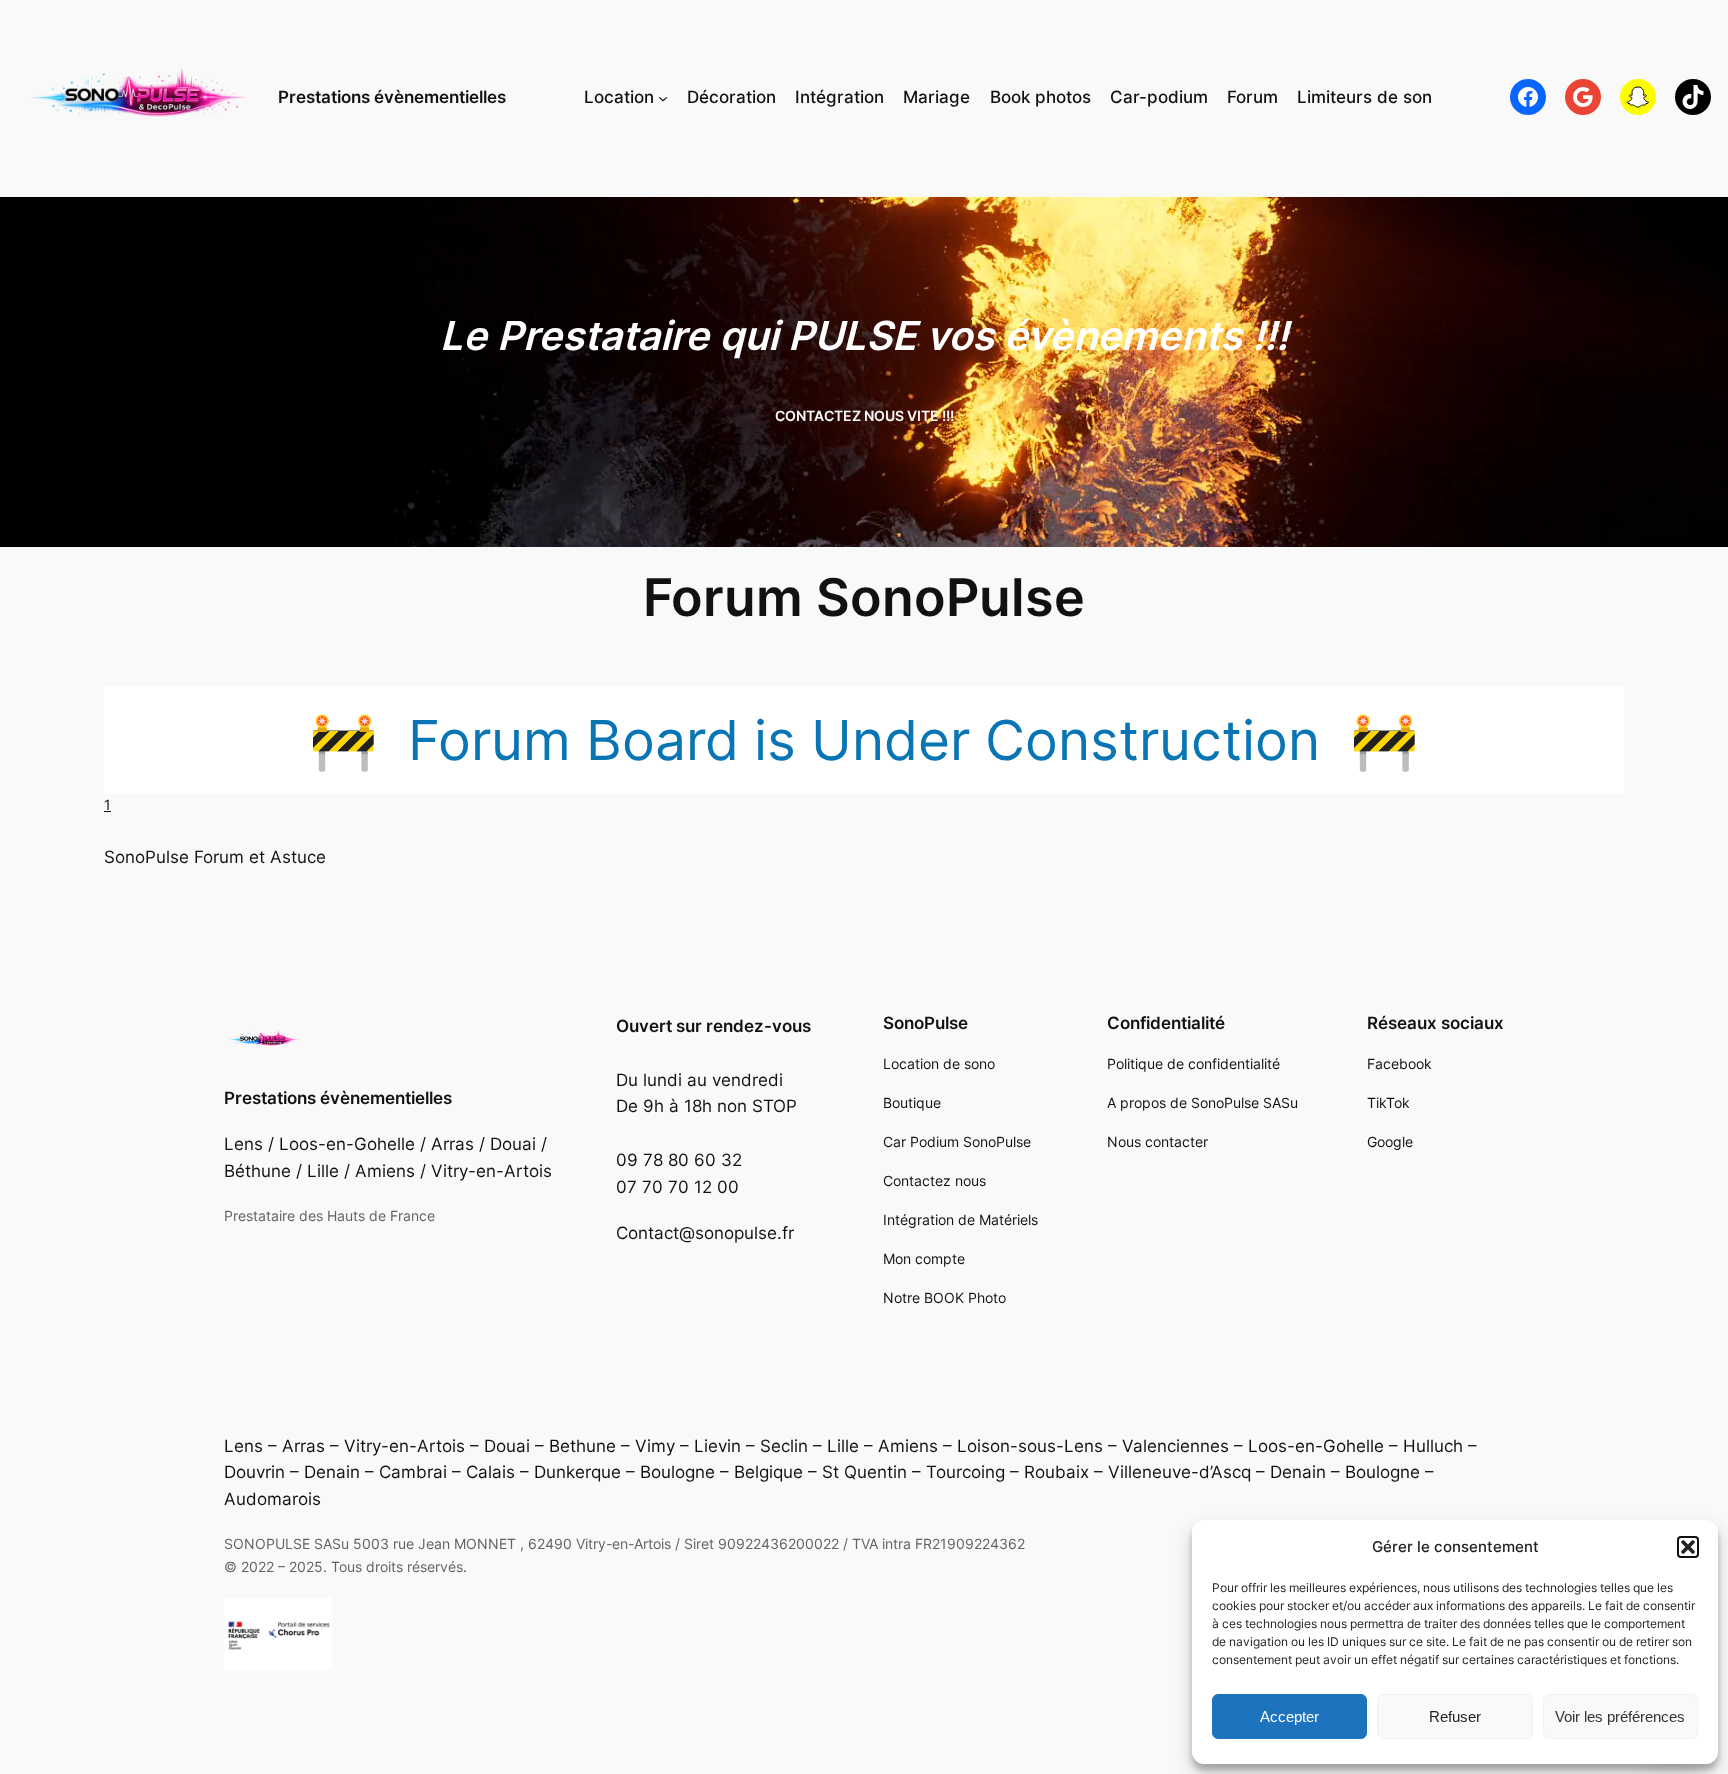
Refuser (1455, 1716)
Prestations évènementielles (392, 97)
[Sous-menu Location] (663, 97)
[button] (1688, 1547)
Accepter (1289, 1716)
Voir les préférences (1620, 1716)
